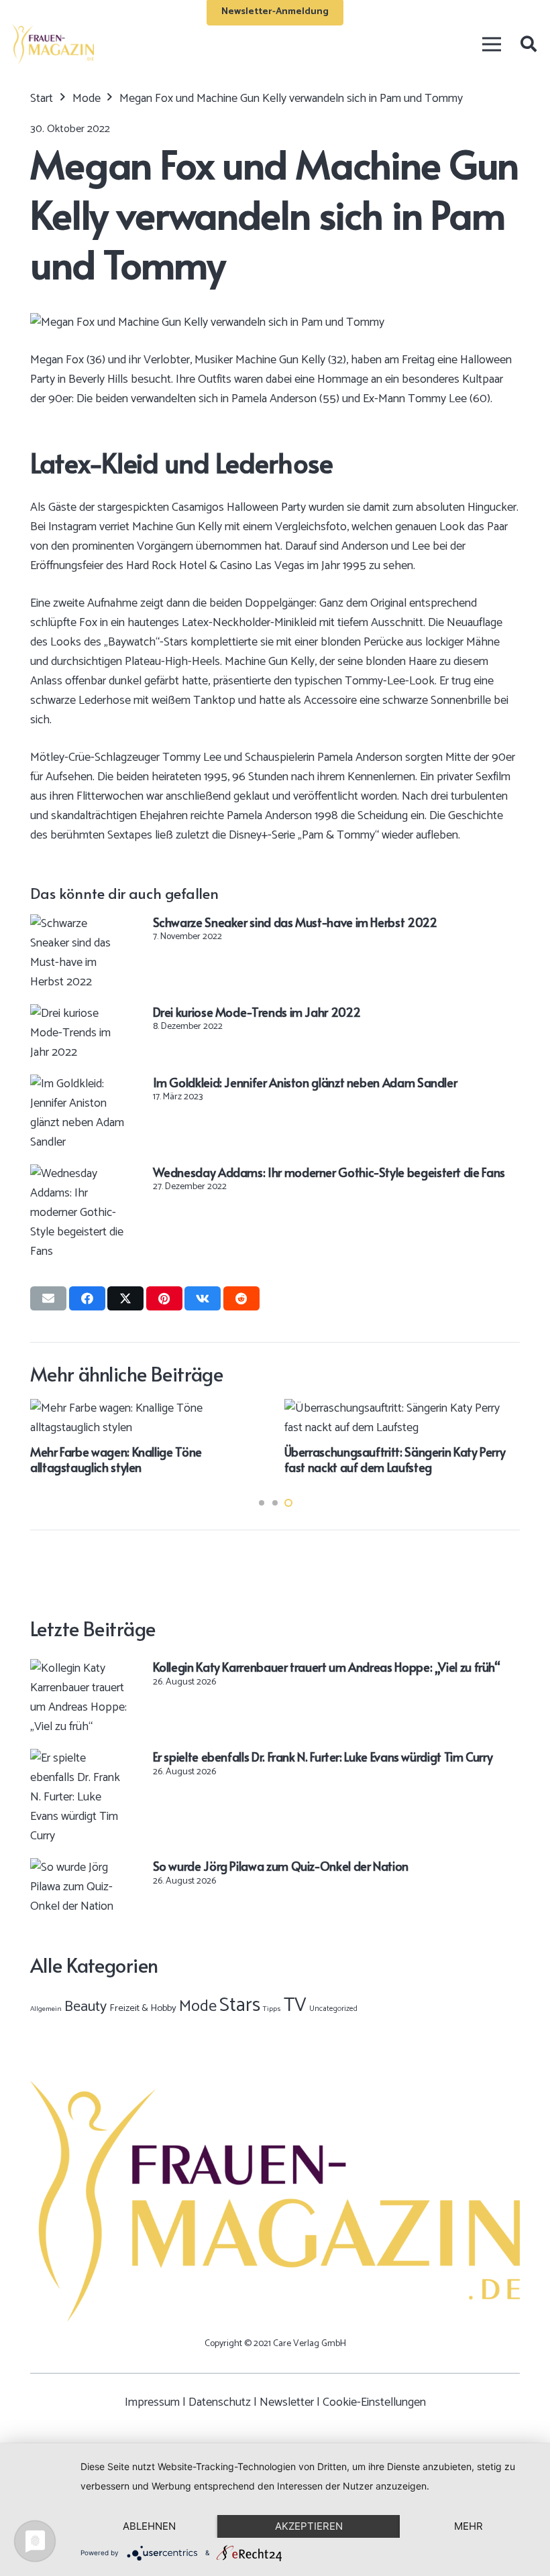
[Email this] (48, 1298)
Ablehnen (149, 2526)
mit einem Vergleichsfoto (286, 527)
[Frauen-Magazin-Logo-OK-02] (53, 44)
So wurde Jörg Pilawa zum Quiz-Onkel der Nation (281, 1866)
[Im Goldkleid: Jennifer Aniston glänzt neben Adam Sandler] (79, 1084)
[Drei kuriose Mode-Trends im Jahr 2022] (79, 1014)
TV (295, 2006)
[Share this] (87, 1298)
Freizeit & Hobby (143, 2008)
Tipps (272, 2009)
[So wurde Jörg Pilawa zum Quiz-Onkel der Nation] (79, 1867)
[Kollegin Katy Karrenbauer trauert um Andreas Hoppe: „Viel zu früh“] (79, 1668)
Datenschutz (220, 2402)
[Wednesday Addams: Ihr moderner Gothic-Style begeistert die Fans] (79, 1174)
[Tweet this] (125, 1298)
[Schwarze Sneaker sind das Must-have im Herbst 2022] (79, 924)
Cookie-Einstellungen (374, 2402)
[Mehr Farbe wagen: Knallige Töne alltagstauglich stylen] (148, 1408)
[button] (528, 44)
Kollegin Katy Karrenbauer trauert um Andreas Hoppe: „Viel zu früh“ (327, 1667)
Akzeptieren (309, 2526)
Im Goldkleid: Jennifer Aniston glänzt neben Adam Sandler (305, 1082)
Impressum (152, 2402)
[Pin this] (164, 1298)
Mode (198, 2007)
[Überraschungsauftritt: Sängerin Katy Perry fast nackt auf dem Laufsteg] (402, 1408)
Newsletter (287, 2402)
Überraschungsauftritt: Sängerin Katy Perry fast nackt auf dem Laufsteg (395, 1459)
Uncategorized (333, 2009)
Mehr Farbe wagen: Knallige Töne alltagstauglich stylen (116, 1459)
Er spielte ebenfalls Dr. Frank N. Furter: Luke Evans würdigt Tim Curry (323, 1757)
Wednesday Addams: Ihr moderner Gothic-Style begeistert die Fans (329, 1172)
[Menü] (491, 44)
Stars (240, 2006)
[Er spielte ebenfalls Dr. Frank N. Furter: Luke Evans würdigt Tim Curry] (79, 1758)
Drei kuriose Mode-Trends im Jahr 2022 (257, 1012)
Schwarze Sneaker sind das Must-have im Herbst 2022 (295, 922)
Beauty (86, 2007)
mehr (469, 2526)
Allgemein (46, 2009)
